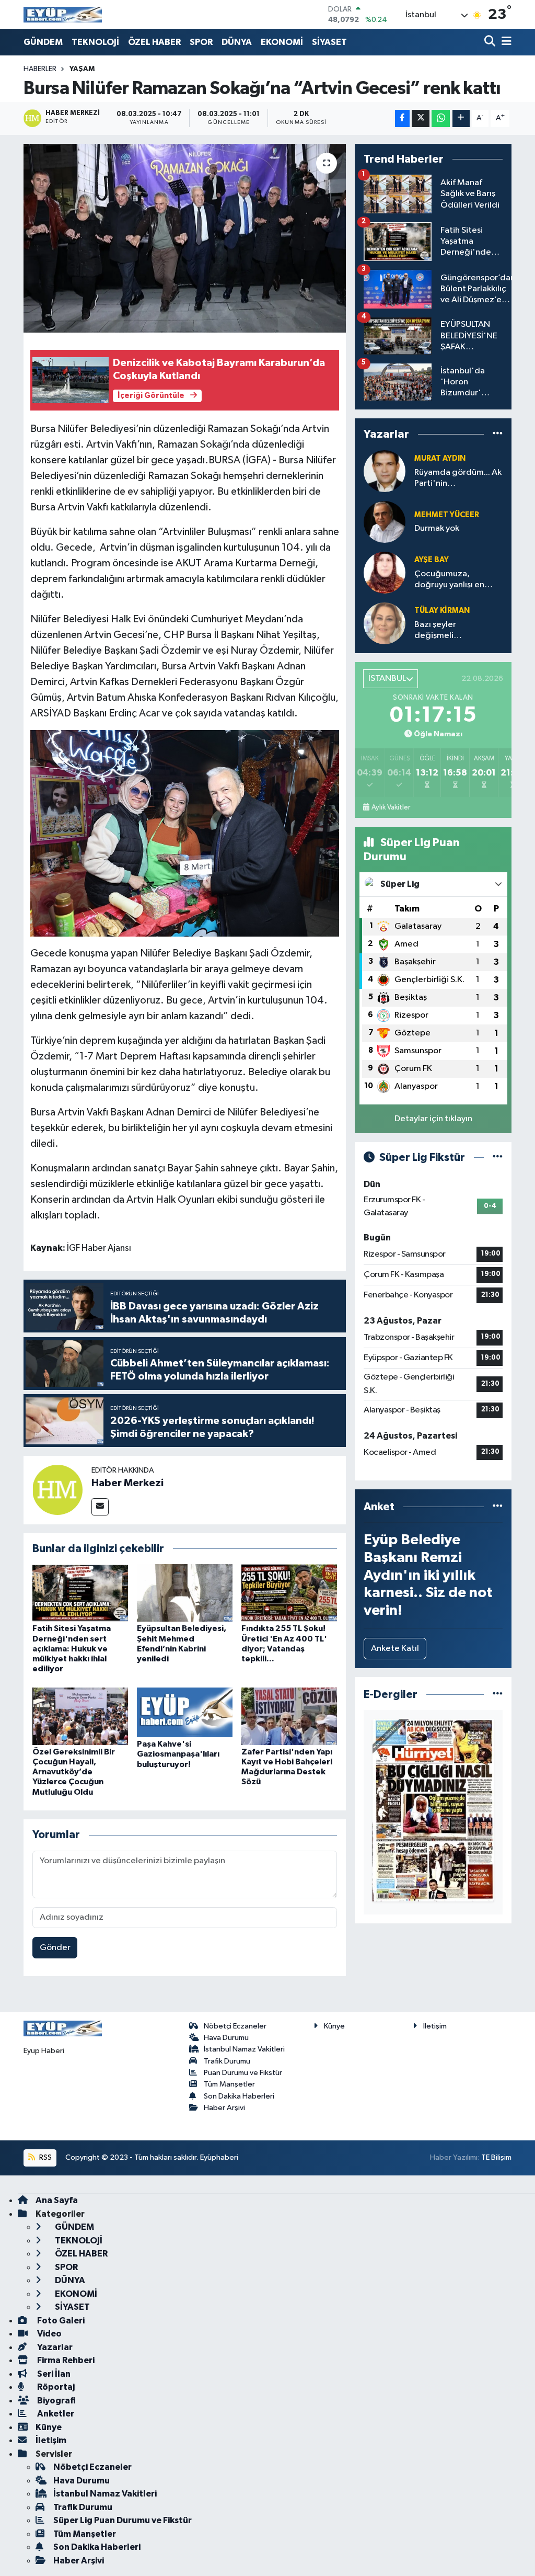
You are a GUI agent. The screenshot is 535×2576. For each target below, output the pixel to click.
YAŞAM (82, 69)
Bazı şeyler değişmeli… (438, 630)
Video (49, 2334)
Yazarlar (54, 2347)
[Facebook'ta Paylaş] (402, 118)
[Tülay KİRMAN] (385, 623)
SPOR (201, 42)
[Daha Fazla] (461, 118)
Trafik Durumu (227, 2061)
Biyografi (56, 2401)
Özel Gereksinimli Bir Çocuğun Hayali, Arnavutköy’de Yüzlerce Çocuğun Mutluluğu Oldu (74, 1772)
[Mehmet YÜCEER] (385, 522)
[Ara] (491, 42)
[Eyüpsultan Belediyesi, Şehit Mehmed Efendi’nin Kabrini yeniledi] (185, 1593)
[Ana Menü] (505, 42)
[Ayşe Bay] (385, 572)
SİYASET (329, 42)
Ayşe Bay (432, 560)
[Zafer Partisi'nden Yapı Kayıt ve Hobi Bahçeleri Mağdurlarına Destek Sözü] (289, 1716)
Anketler (55, 2414)
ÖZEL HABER (154, 42)
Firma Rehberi (65, 2360)
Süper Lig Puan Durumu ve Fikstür (123, 2520)
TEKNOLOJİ (95, 42)
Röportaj (55, 2387)
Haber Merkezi (127, 1483)
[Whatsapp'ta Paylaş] (441, 118)
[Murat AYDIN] (385, 471)
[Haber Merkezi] (57, 1490)
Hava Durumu (226, 2038)
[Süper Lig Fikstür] (498, 1158)
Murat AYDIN (440, 458)
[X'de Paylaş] (421, 118)
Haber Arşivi (224, 2108)
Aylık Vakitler (391, 807)
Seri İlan (53, 2374)
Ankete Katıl (395, 1649)
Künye (334, 2026)
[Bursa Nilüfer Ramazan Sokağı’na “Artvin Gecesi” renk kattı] (185, 238)
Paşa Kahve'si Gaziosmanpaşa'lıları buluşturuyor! (178, 1754)
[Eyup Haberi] (63, 14)
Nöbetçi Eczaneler (235, 2026)
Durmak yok (437, 528)
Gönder (55, 1948)
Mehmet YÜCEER (447, 515)
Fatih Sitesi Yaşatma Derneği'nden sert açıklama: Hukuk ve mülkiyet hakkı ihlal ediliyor (72, 1649)
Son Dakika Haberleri (239, 2096)
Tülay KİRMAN (442, 611)
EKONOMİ (282, 42)
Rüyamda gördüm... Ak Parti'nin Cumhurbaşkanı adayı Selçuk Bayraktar (458, 479)
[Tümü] (498, 434)
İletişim (435, 2026)
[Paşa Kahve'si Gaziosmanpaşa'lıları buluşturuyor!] (185, 1712)
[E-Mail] (100, 1507)
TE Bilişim (496, 2157)
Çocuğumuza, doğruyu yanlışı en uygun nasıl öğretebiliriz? (449, 580)
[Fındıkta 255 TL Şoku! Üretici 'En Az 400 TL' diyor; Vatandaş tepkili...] (289, 1593)
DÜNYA (237, 42)
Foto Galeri (60, 2321)
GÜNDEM (43, 42)
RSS (45, 2157)
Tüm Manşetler (229, 2084)
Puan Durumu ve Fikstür (243, 2073)
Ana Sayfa (57, 2200)
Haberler (40, 69)
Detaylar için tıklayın (433, 1119)
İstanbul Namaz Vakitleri (244, 2049)
